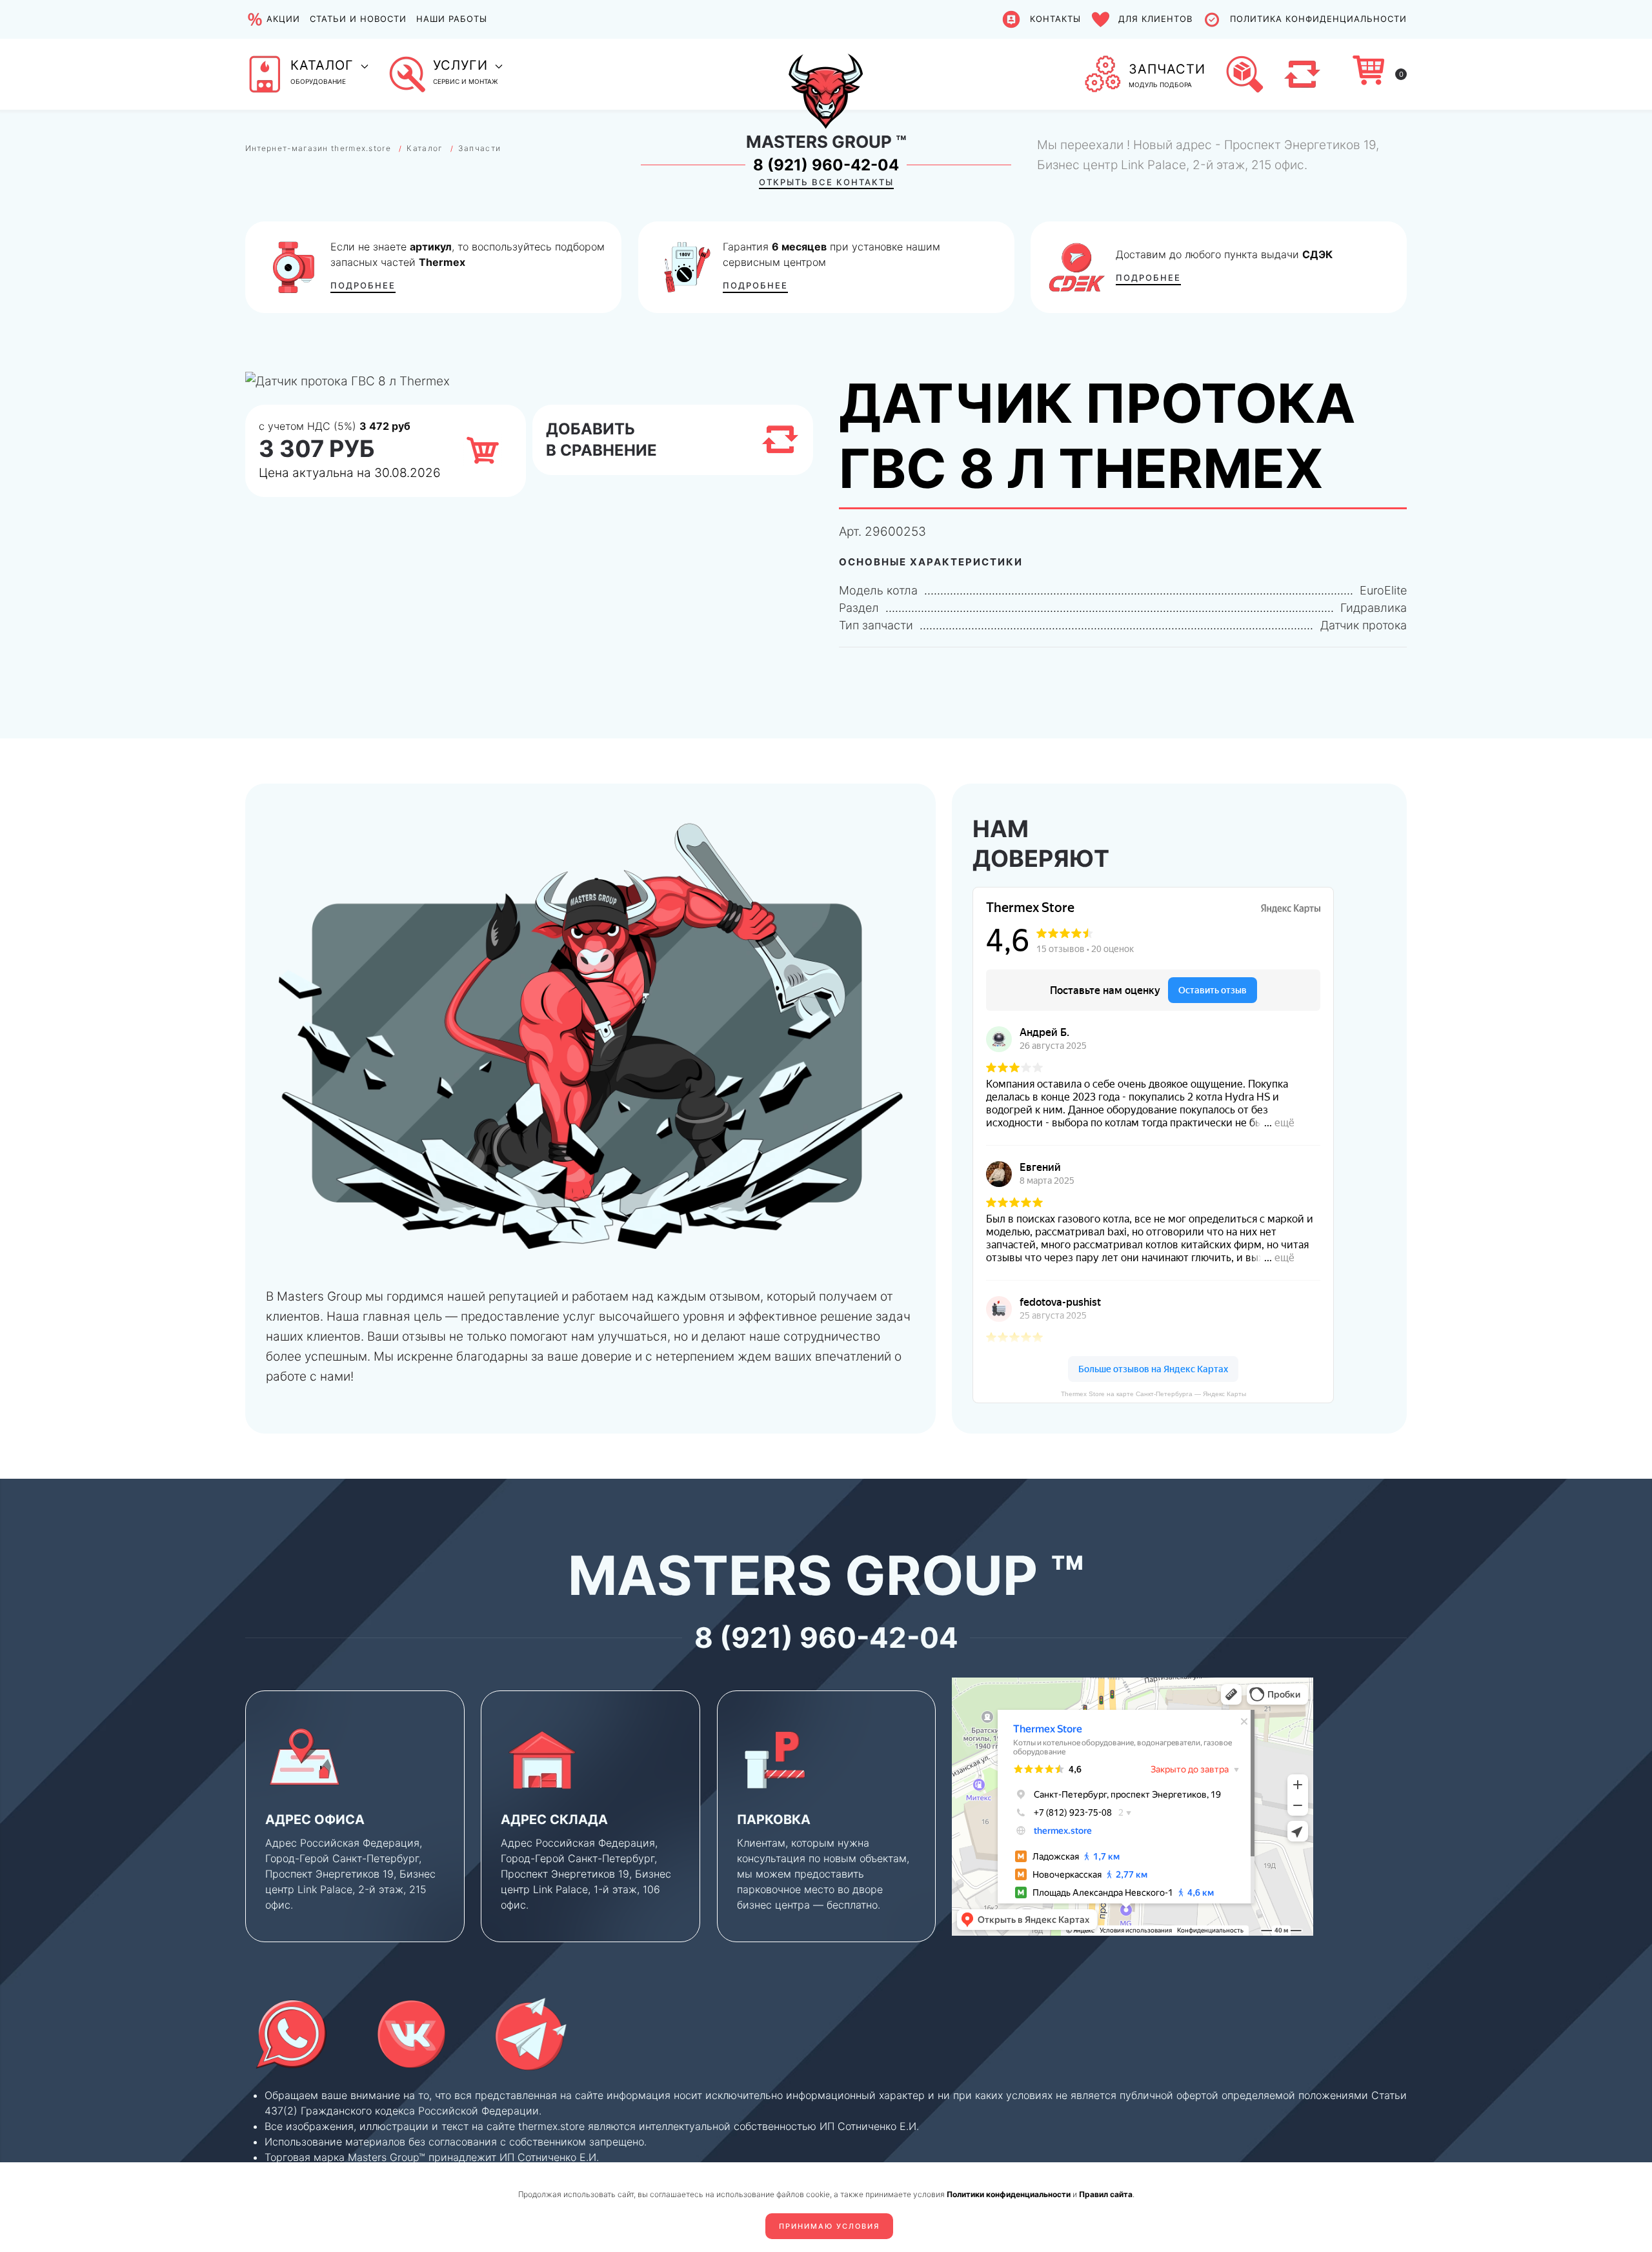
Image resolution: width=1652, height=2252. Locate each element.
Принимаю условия (829, 2226)
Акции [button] (283, 19)
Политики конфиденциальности (1009, 2194)
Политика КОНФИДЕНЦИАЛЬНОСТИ (1318, 19)
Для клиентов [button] (1155, 19)
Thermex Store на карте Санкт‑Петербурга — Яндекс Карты (1153, 1394)
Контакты (1055, 19)
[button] (307, 74)
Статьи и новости (358, 19)
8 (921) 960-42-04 (826, 165)
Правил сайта (1106, 2194)
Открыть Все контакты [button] (826, 182)
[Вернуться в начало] (826, 74)
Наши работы (452, 19)
